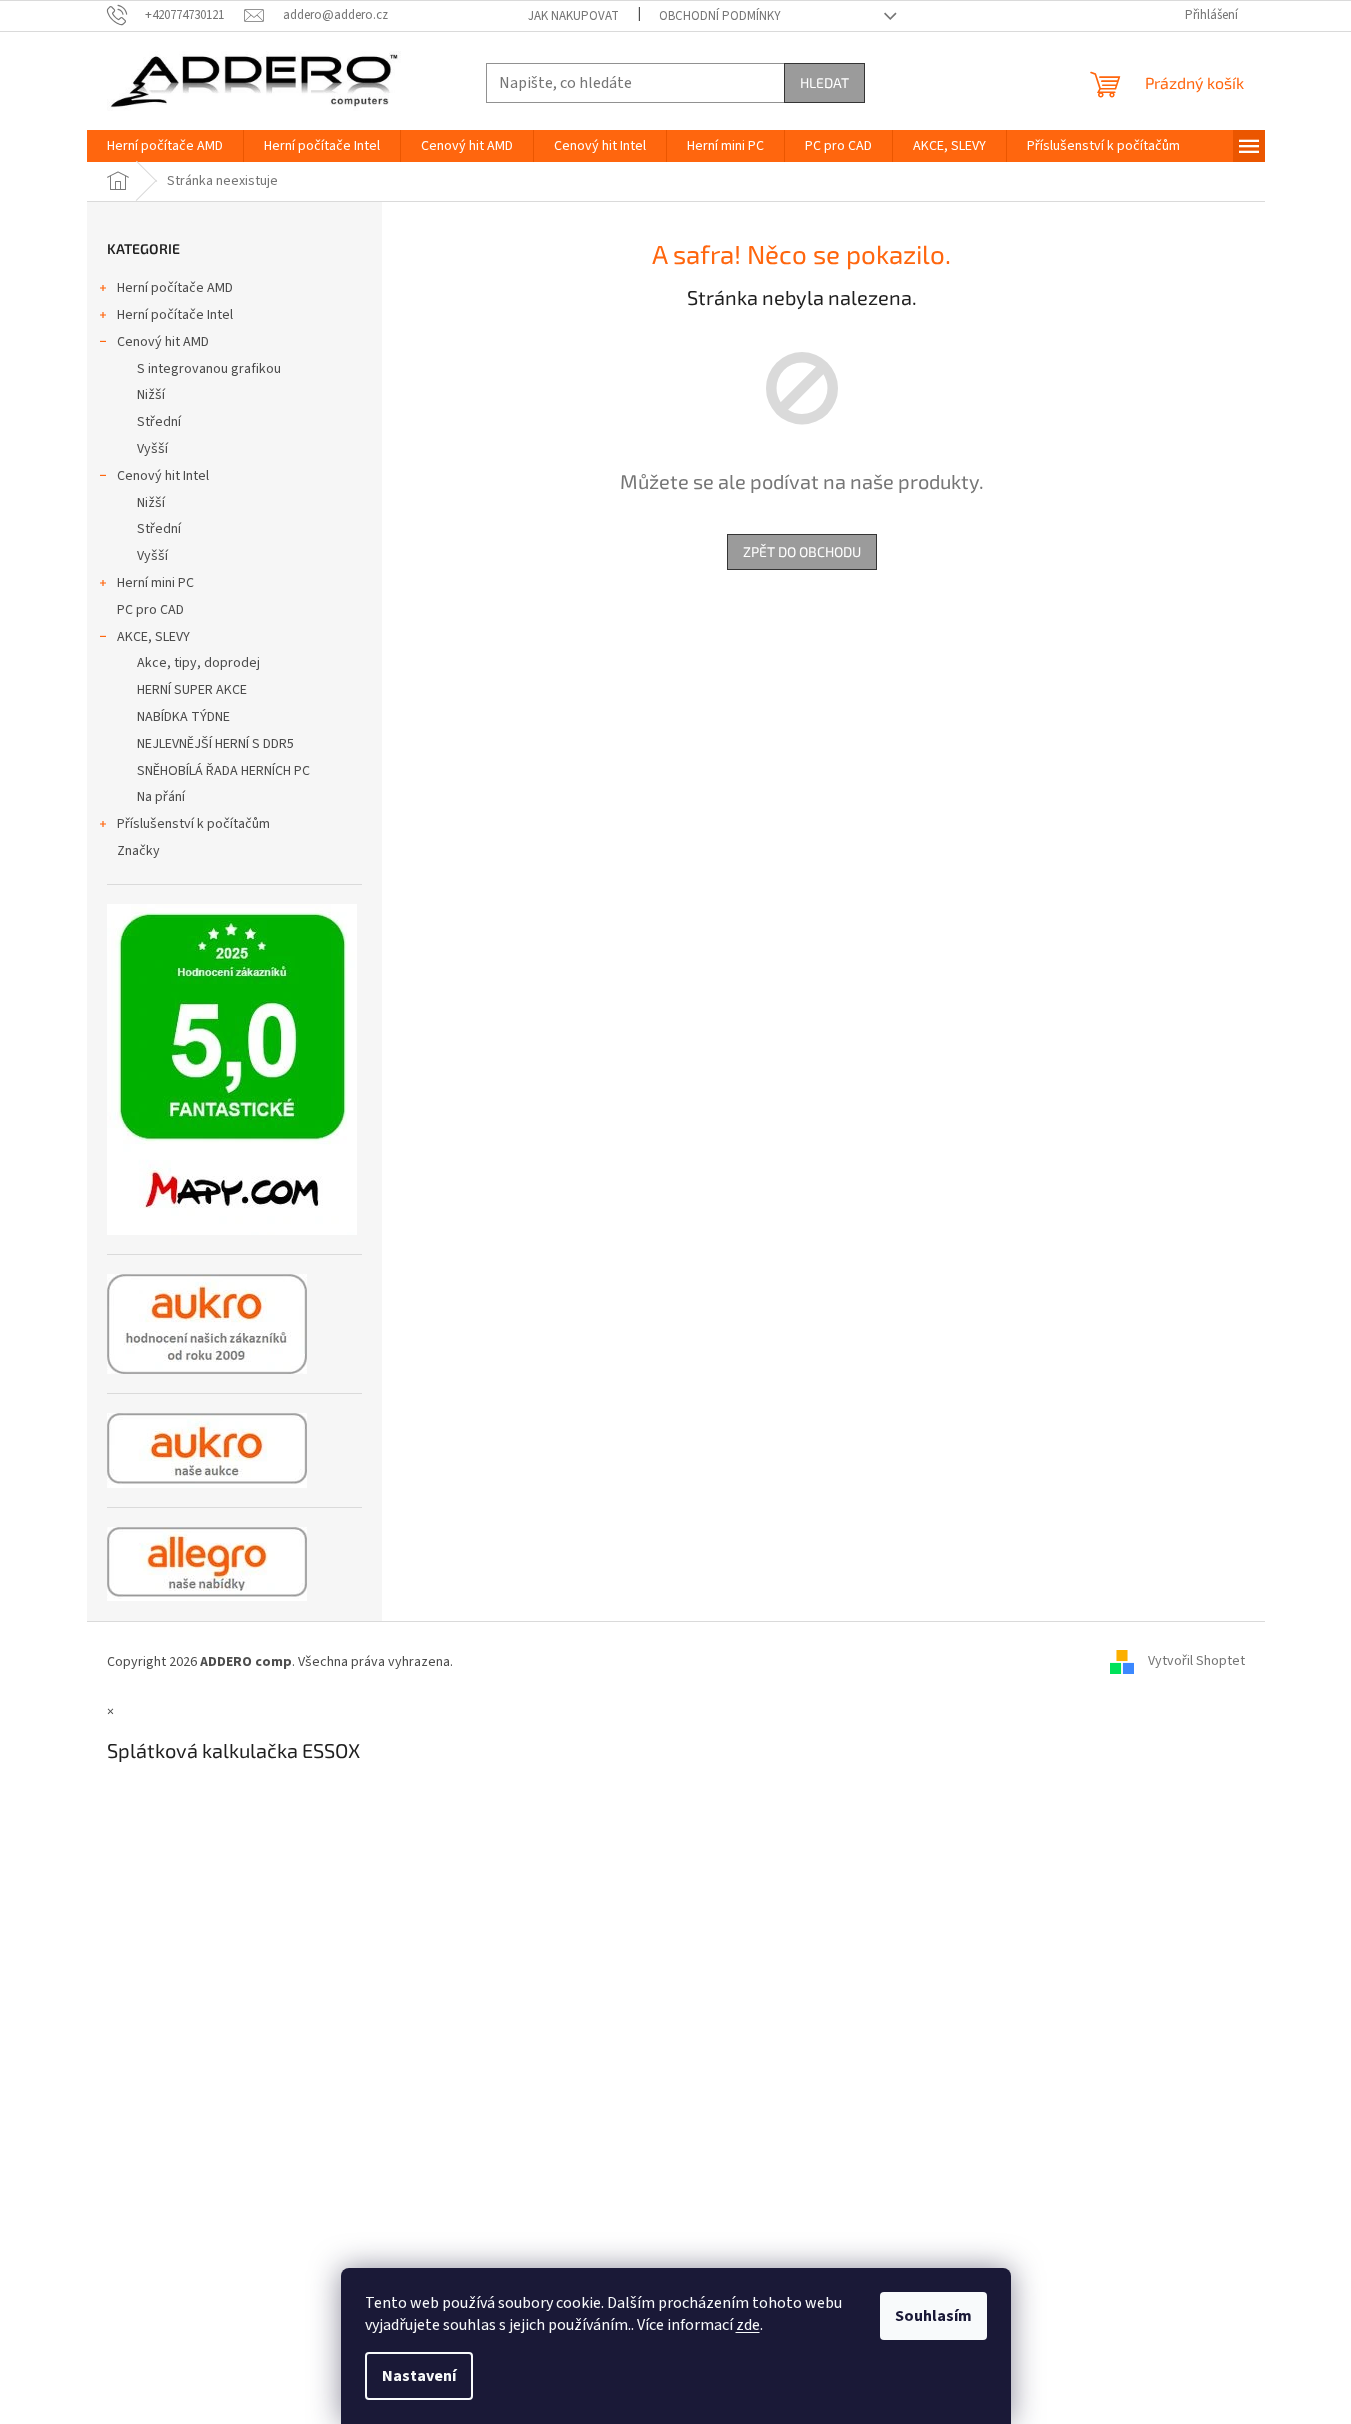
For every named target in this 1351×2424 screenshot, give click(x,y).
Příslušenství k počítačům (193, 824)
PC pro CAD (150, 610)
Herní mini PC (155, 583)
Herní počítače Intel (175, 315)
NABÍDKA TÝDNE (183, 717)
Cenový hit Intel (163, 476)
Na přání (161, 797)
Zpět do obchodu (802, 551)
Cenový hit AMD (163, 342)
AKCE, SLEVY (153, 637)
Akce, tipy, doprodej (198, 663)
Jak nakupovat (573, 16)
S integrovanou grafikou (209, 369)
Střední (159, 422)
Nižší (151, 395)
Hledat (824, 82)
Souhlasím (933, 2316)
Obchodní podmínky (720, 16)
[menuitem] (165, 146)
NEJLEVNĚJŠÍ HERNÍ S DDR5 (215, 744)
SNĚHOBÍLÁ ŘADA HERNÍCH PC (223, 771)
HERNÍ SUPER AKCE (192, 690)
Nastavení (419, 2376)
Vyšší (152, 449)
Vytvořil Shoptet (1196, 1662)
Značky (138, 851)
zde (748, 2325)
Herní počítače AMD (175, 288)
